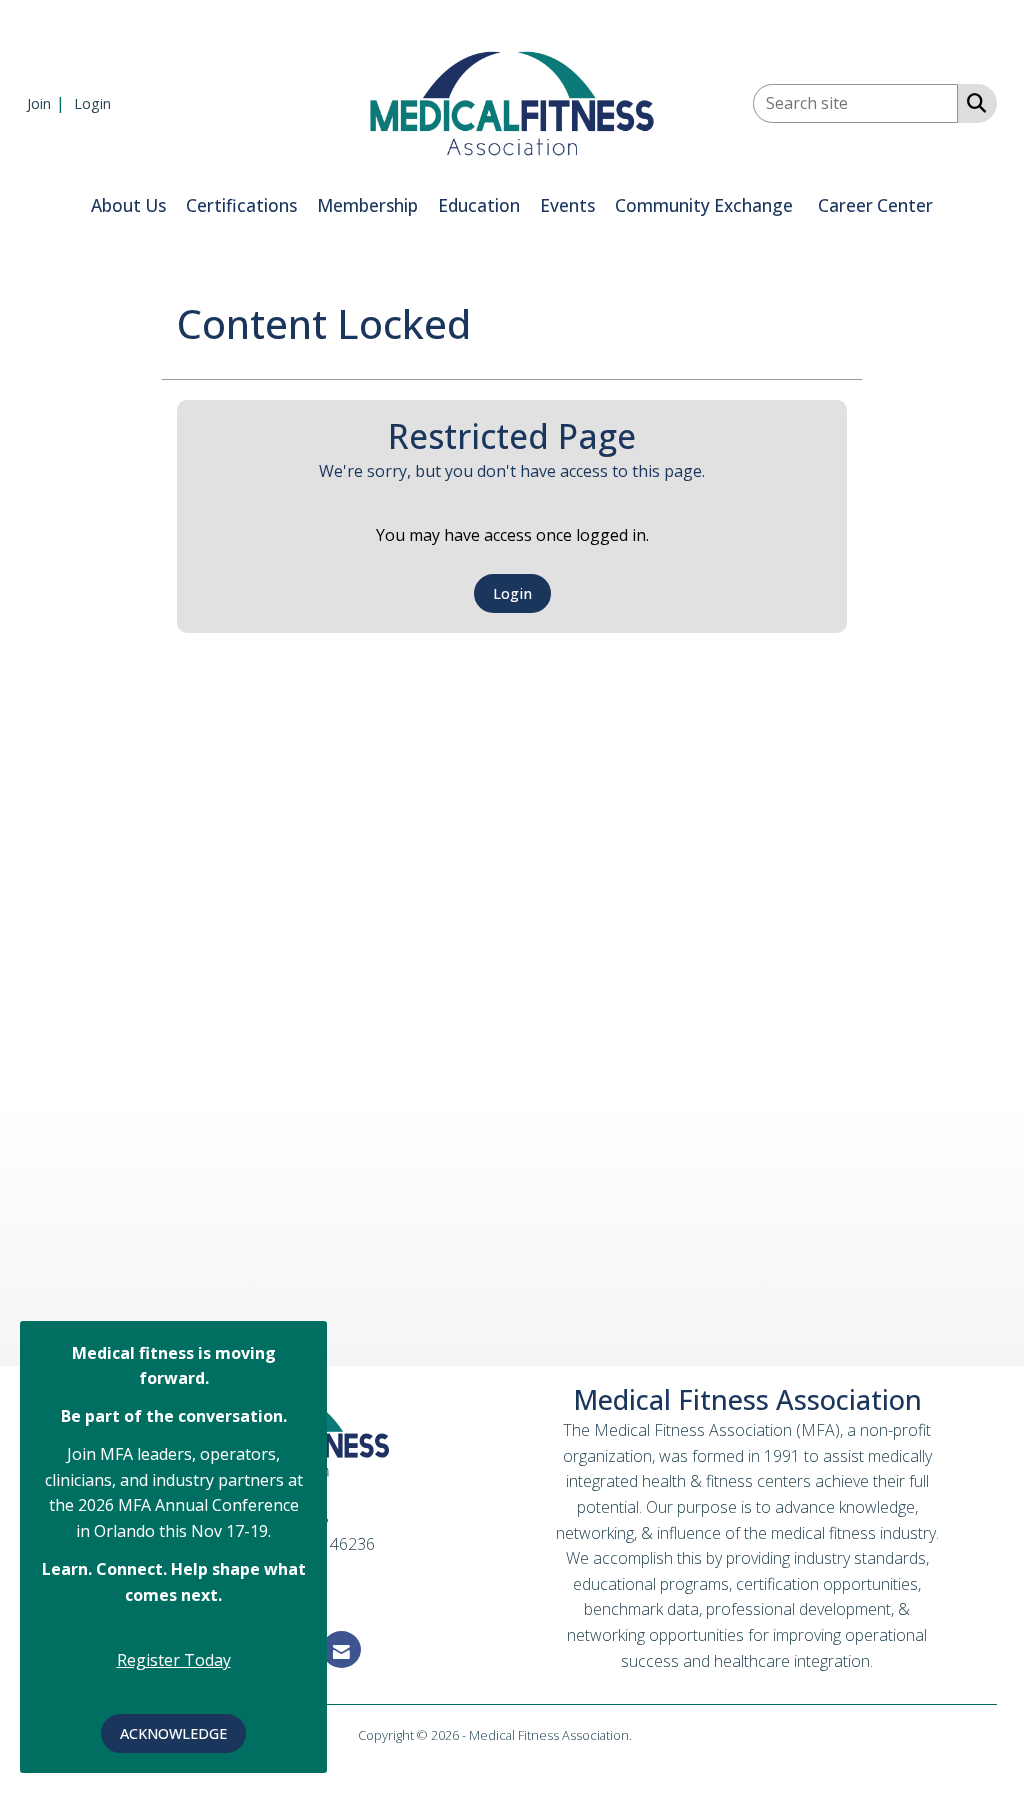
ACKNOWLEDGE (173, 1733)
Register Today (174, 1660)
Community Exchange (704, 205)
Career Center (875, 205)
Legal (650, 1735)
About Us (128, 205)
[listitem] (48, 103)
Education (479, 205)
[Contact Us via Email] (341, 1649)
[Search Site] (972, 102)
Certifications (241, 205)
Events (567, 205)
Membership (367, 205)
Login (512, 593)
